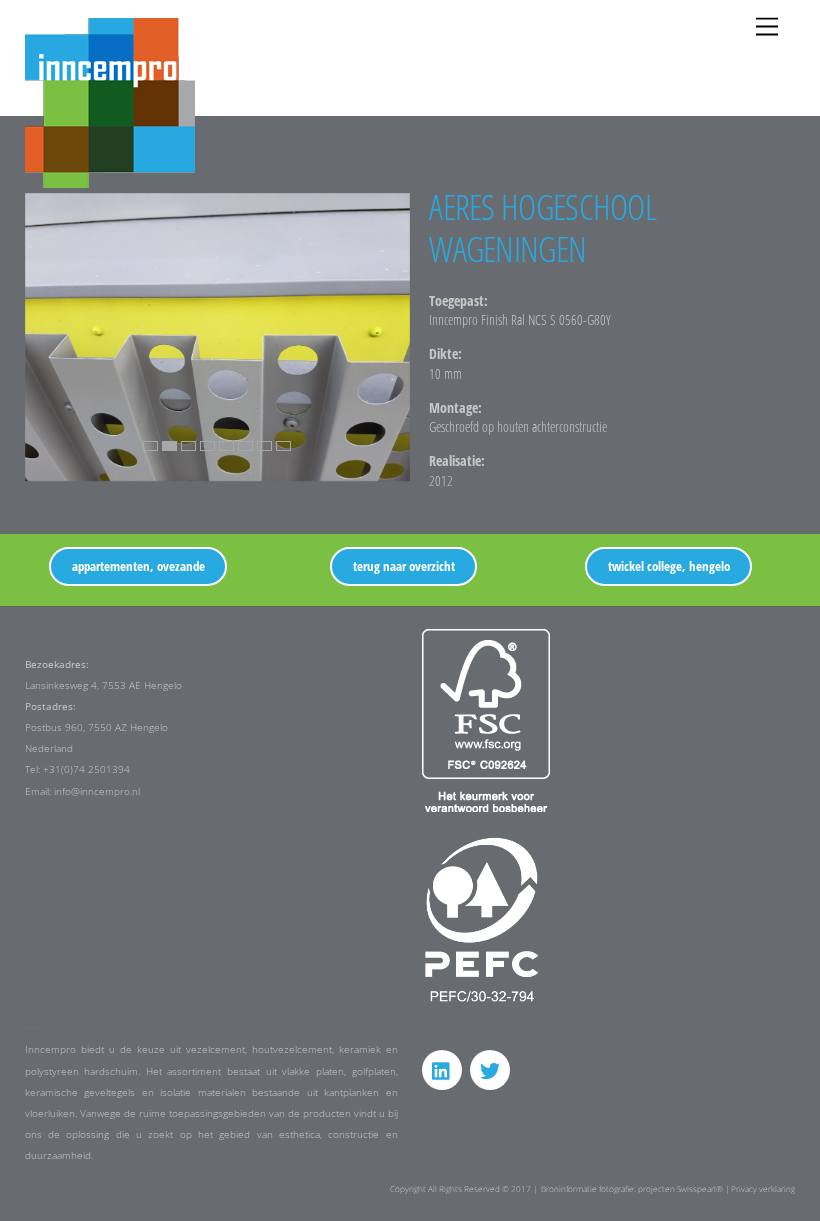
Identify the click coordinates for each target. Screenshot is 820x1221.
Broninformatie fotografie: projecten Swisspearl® (632, 1188)
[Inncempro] (110, 179)
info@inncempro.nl (97, 791)
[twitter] (490, 1069)
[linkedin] (442, 1069)
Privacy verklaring (763, 1188)
